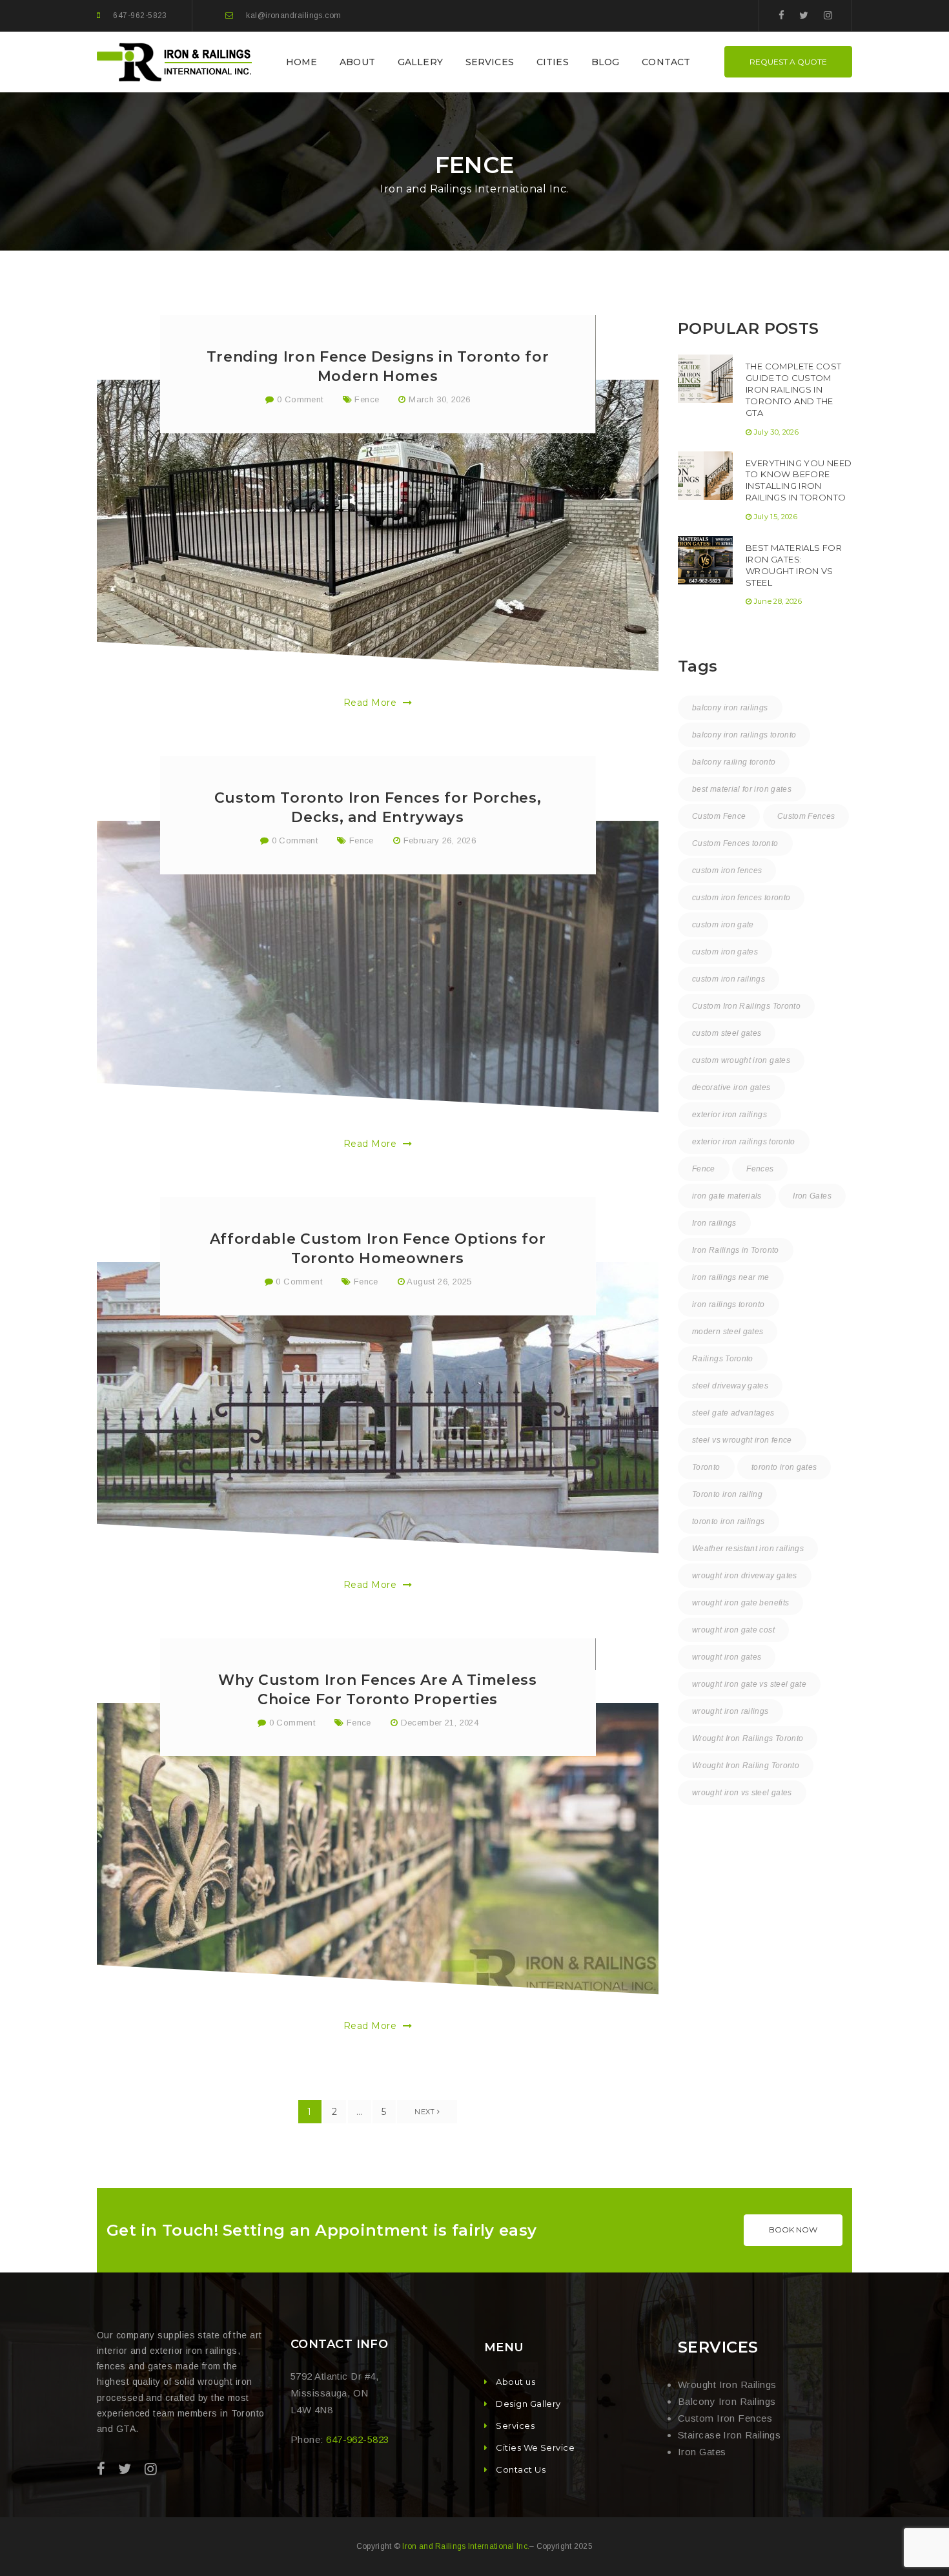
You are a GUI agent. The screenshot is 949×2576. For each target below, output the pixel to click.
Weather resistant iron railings (748, 1549)
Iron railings (714, 1223)
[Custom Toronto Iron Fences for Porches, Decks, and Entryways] (378, 967)
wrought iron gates (727, 1657)
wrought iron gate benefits (740, 1603)
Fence (367, 399)
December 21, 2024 (440, 1723)
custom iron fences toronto (741, 898)
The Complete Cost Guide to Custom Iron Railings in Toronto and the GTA (794, 389)
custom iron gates (725, 952)
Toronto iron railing (727, 1494)
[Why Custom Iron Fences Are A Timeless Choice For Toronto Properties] (378, 1849)
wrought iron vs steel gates (742, 1793)
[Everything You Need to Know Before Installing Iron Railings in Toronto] (705, 476)
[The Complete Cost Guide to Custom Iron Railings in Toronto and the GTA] (705, 379)
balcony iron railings (730, 708)
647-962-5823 (140, 15)
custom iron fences (727, 871)
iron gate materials (727, 1196)
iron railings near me (731, 1277)
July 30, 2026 (776, 432)
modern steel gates (728, 1332)
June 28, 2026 (778, 601)
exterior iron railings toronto (744, 1142)
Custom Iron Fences (725, 2418)
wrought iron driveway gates (745, 1576)
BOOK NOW (793, 2230)
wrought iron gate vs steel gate (749, 1684)
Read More (372, 703)
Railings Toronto (723, 1359)
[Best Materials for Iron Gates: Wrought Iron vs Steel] (705, 560)
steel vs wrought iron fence (742, 1440)
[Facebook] (781, 15)
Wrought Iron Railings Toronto (748, 1738)
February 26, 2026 (440, 840)
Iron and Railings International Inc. (466, 2546)
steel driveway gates (730, 1386)
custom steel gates (727, 1033)
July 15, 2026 (776, 517)
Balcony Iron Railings (727, 2401)
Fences (760, 1169)
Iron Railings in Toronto (736, 1250)
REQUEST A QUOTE (788, 62)
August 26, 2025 (439, 1282)
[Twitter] (804, 15)
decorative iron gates (731, 1087)
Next (426, 2112)
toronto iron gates (784, 1467)
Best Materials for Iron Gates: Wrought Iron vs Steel (794, 565)
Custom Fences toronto (735, 843)
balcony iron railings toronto (744, 735)
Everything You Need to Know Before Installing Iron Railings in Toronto (799, 480)
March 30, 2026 (439, 399)
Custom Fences (806, 816)
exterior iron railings (730, 1115)
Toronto (706, 1467)
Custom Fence (719, 816)
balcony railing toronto (734, 762)
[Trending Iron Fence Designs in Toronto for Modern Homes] (378, 526)
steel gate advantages (733, 1413)
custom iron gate (723, 925)
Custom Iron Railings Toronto (746, 1006)
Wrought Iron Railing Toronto (746, 1766)
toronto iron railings (729, 1521)
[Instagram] (828, 15)
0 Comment (299, 399)
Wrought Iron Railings (727, 2385)
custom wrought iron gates (741, 1060)
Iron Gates (812, 1196)
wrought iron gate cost (733, 1630)
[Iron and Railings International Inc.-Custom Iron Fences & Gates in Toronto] (176, 61)
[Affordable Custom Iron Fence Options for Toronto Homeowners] (378, 1408)
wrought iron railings (730, 1711)
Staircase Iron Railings (729, 2435)
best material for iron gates (742, 789)
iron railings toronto (729, 1304)
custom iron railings (729, 979)
